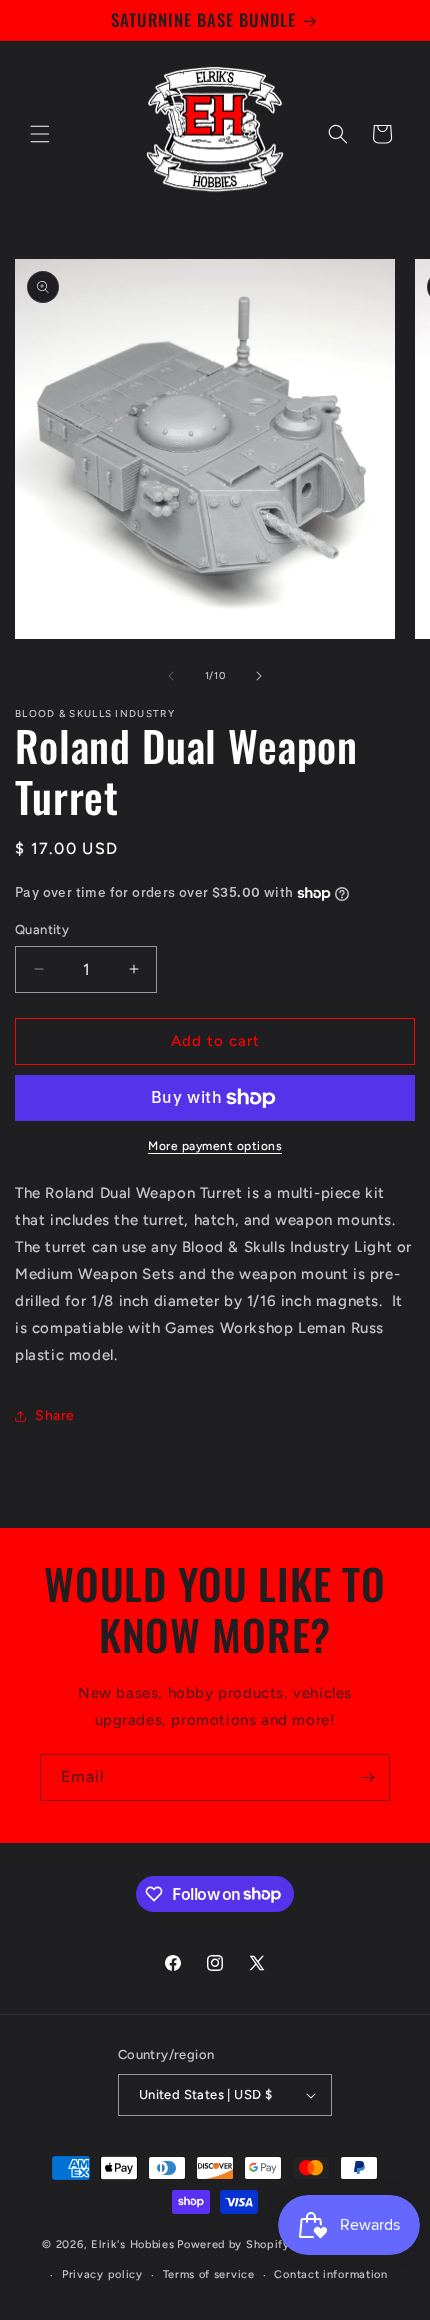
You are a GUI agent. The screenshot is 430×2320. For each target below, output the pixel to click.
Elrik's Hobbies (133, 2244)
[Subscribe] (367, 1777)
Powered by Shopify (233, 2244)
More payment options (215, 1146)
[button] (40, 134)
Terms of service (209, 2274)
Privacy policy (102, 2274)
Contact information (330, 2274)
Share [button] (55, 1415)
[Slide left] (171, 676)
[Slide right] (259, 676)
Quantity (42, 929)
